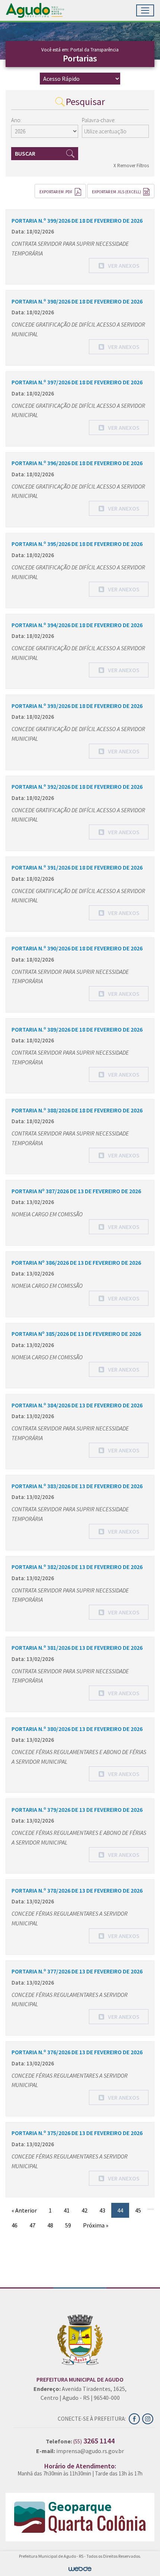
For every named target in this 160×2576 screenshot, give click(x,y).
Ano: (16, 120)
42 (84, 2210)
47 (32, 2225)
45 (138, 2210)
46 (15, 2225)
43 (102, 2210)
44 (120, 2210)
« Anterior (24, 2210)
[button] (119, 266)
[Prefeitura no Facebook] (135, 2418)
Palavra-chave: (99, 120)
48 (50, 2225)
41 (67, 2210)
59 (68, 2225)
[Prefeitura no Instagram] (148, 2418)
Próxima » (96, 2225)
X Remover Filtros (131, 166)
